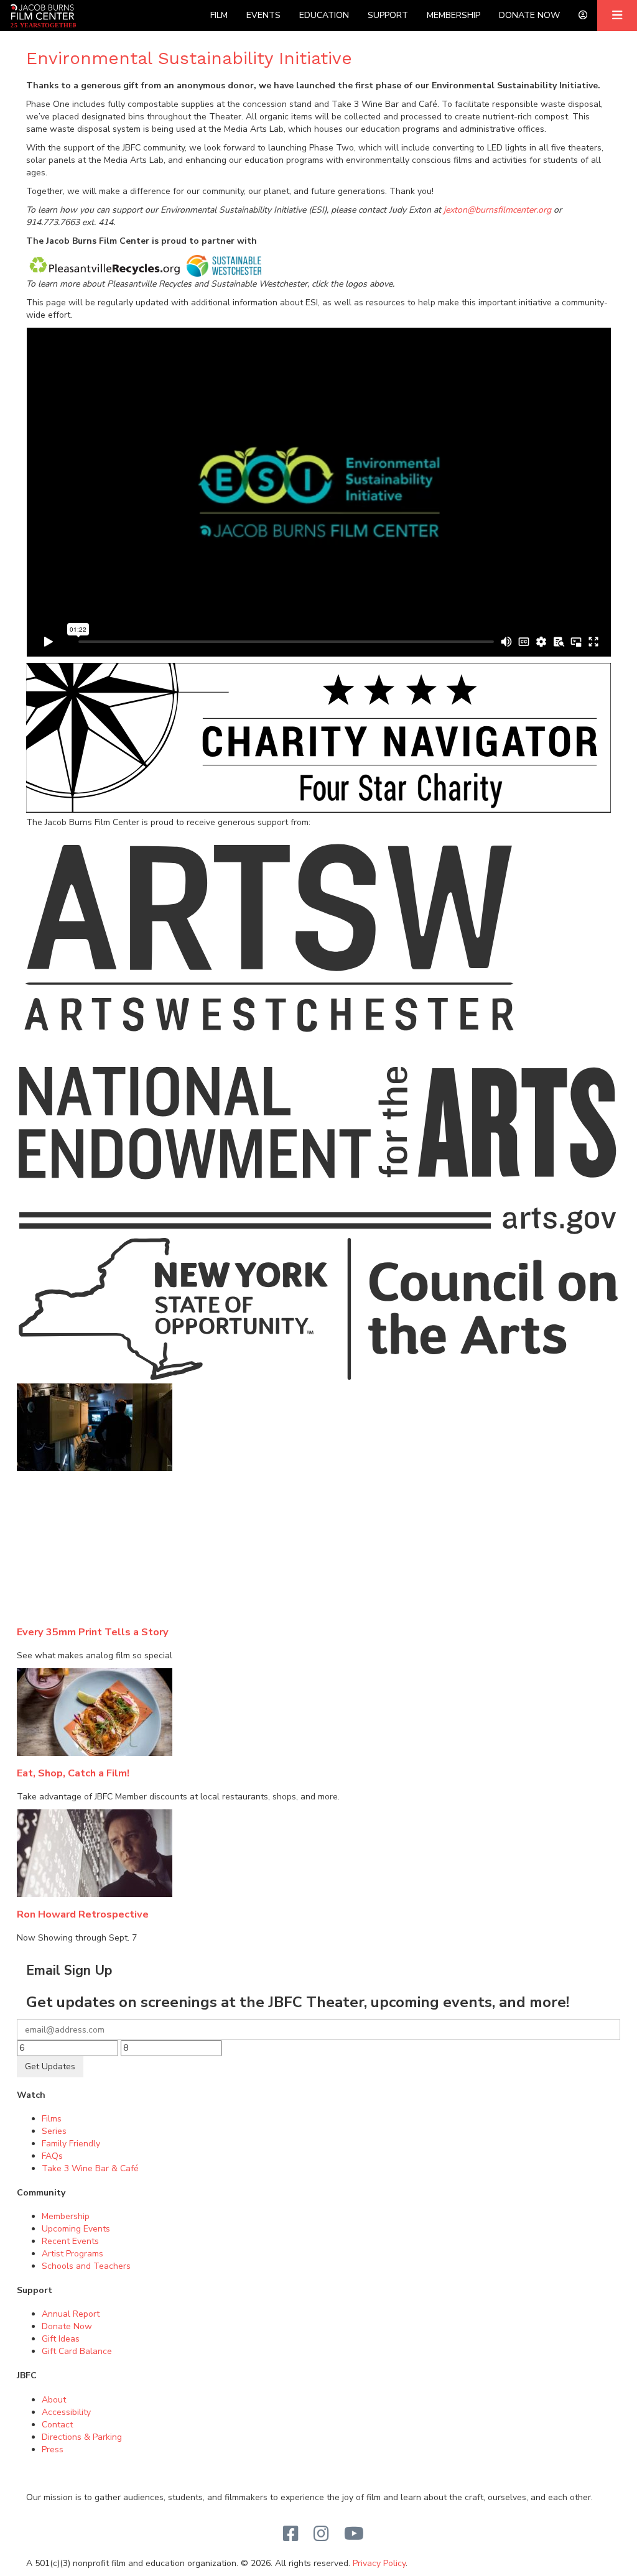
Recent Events (70, 2241)
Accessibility (66, 2412)
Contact (57, 2425)
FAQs (52, 2156)
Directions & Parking (82, 2437)
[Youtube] (354, 2534)
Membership (453, 15)
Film (219, 15)
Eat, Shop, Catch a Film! (73, 1773)
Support (388, 15)
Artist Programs (72, 2254)
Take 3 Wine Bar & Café (90, 2168)
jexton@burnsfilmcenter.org (497, 210)
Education (324, 15)
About (54, 2400)
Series (54, 2131)
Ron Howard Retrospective (83, 1914)
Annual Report (71, 2314)
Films (52, 2119)
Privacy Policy (379, 2563)
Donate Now (529, 15)
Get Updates (50, 2066)
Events (263, 15)
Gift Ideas (61, 2339)
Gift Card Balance (77, 2351)
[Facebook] (291, 2534)
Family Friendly (71, 2144)
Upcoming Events (76, 2229)
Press (53, 2449)
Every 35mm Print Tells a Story (93, 1632)
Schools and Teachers (86, 2266)
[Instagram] (321, 2534)
